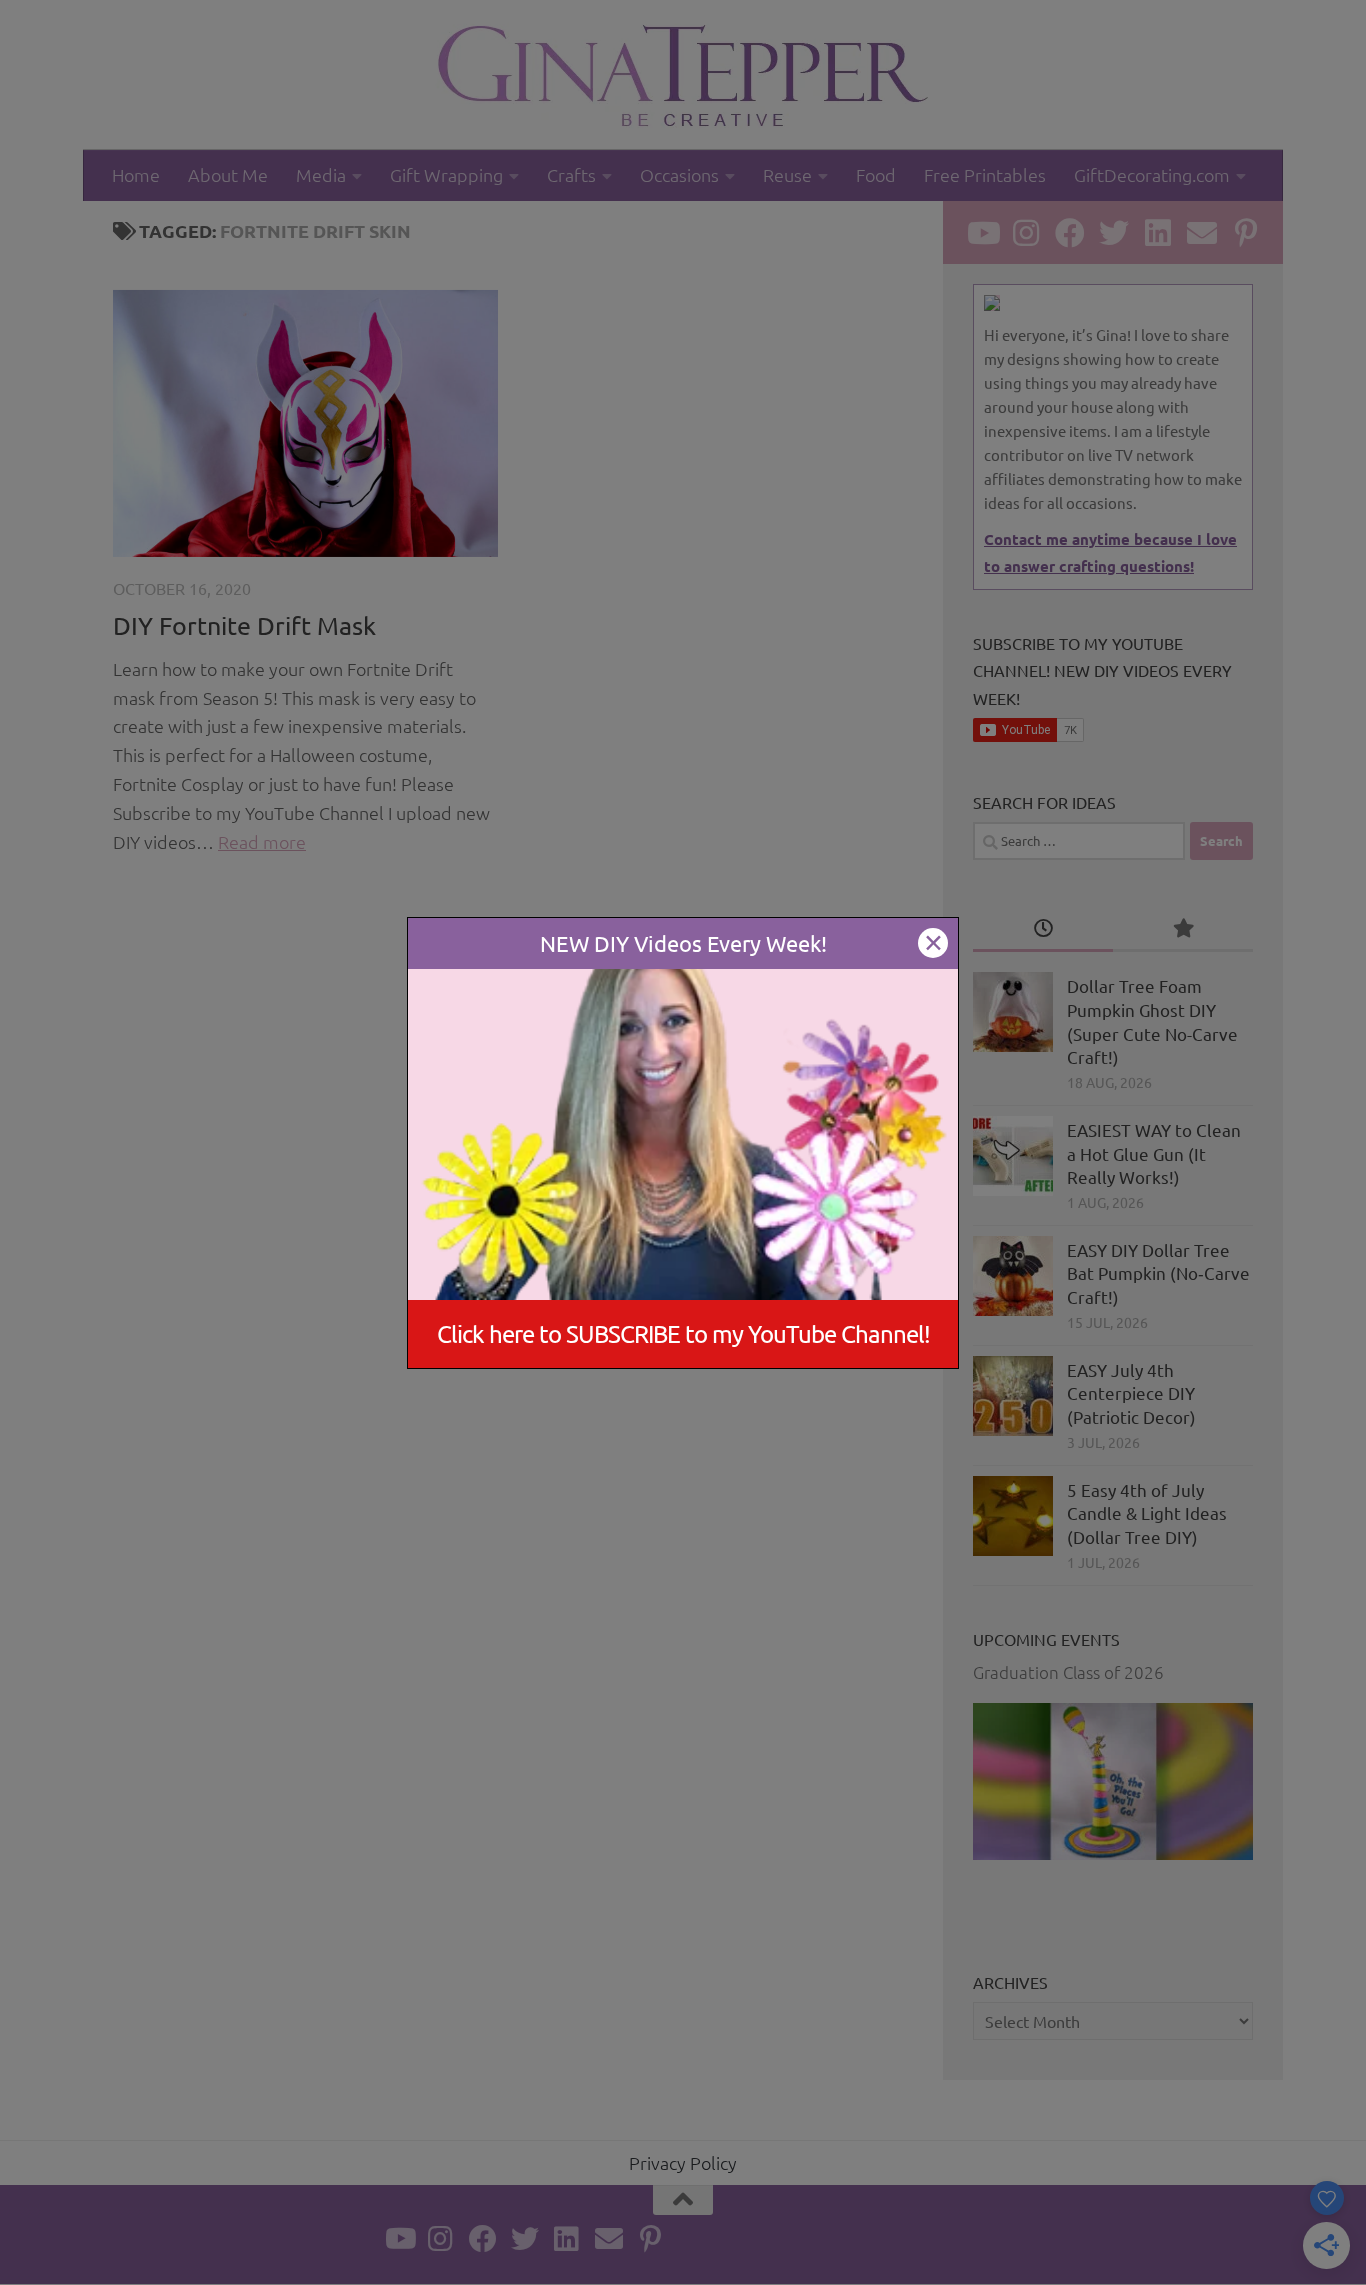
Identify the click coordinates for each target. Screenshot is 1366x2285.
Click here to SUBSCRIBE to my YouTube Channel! (683, 1333)
